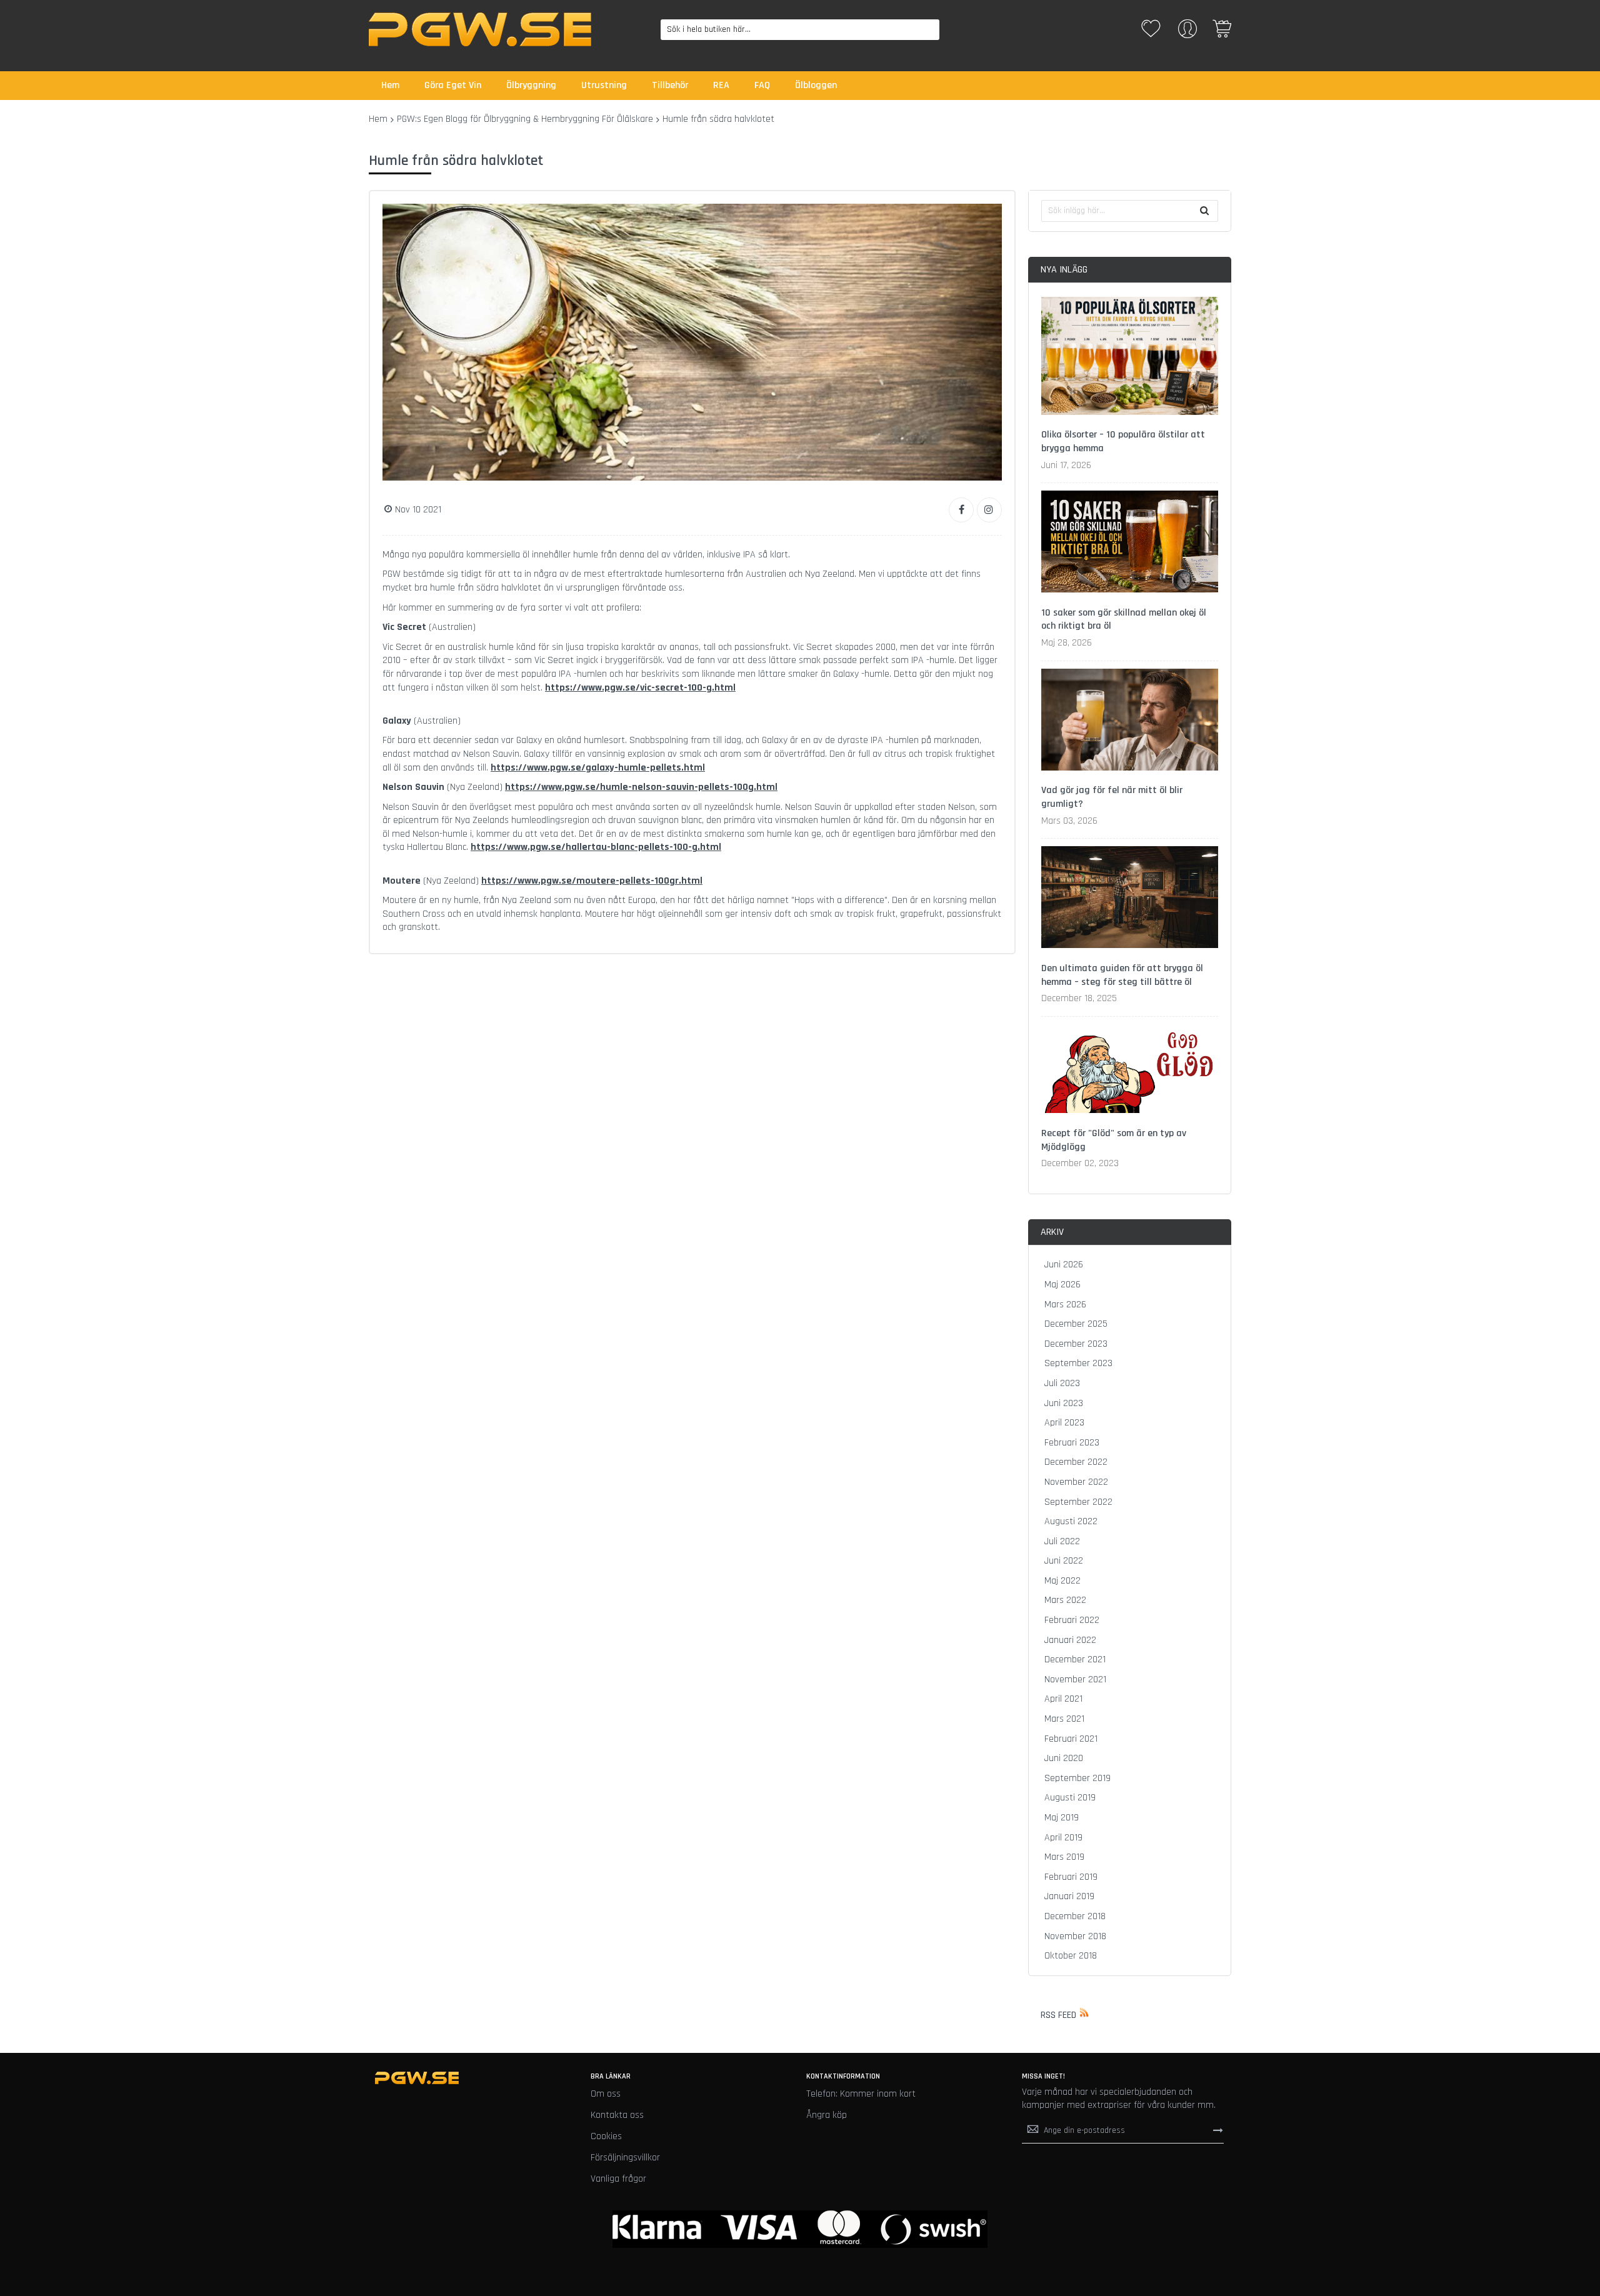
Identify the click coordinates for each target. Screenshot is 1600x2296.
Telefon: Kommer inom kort (861, 2094)
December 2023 (1076, 1344)
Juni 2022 (1064, 1561)
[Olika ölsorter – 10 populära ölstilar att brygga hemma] (1130, 358)
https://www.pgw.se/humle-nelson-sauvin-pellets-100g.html (641, 787)
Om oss (606, 2094)
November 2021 (1075, 1680)
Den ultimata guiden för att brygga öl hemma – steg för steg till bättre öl (1122, 975)
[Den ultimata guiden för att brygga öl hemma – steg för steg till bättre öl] (1130, 899)
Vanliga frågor (618, 2179)
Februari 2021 (1071, 1739)
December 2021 (1075, 1660)
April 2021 (1063, 1699)
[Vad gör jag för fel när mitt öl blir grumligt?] (1130, 722)
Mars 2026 (1065, 1305)
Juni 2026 (1064, 1265)
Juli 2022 (1062, 1541)
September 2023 (1078, 1363)
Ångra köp (827, 2115)
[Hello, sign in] (1187, 33)
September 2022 (1078, 1502)
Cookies (606, 2136)
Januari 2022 (1070, 1640)
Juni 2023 (1064, 1403)
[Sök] (1204, 211)
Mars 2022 (1065, 1600)
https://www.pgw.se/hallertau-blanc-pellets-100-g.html (596, 847)
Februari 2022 (1072, 1620)
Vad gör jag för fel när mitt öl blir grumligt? (1112, 797)
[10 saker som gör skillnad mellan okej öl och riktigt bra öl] (1130, 544)
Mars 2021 (1064, 1719)
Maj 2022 (1062, 1581)
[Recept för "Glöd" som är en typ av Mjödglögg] (1130, 1071)
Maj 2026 (1062, 1285)
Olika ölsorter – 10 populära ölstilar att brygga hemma (1123, 442)
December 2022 (1076, 1462)
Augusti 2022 (1071, 1521)
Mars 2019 (1064, 1857)
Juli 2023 (1062, 1383)
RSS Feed (1058, 2015)
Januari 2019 (1069, 1896)
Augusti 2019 (1070, 1798)
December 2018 (1075, 1916)
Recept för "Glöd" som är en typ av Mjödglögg (1114, 1140)
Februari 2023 (1072, 1443)
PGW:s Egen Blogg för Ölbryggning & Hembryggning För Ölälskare (525, 119)
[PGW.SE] (480, 29)
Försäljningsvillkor (625, 2158)
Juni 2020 (1064, 1758)
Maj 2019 (1062, 1818)
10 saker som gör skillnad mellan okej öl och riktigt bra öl (1124, 620)
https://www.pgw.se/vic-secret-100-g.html (640, 688)
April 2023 (1064, 1423)
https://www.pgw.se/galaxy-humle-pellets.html (598, 768)
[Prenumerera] (1218, 2130)
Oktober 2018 (1071, 1956)
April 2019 (1063, 1838)
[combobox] (800, 30)
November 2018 (1075, 1936)
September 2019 (1077, 1778)
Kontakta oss (617, 2115)
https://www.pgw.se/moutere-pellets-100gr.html (592, 881)
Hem (378, 119)
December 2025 (1076, 1324)
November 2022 (1076, 1482)
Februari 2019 (1071, 1877)
